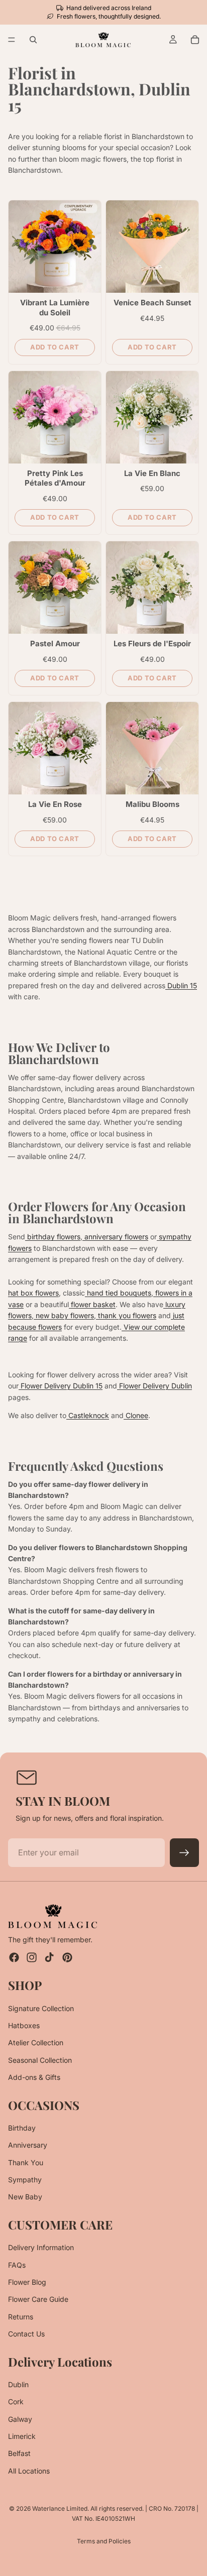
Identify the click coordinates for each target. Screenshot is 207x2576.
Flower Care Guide (38, 2300)
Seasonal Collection (40, 2060)
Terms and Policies (104, 2541)
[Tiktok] (49, 1958)
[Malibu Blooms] (152, 748)
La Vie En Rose (55, 804)
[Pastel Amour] (55, 588)
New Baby (25, 2197)
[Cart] (195, 40)
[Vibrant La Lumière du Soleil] (55, 247)
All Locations (29, 2471)
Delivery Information (41, 2248)
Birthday (22, 2128)
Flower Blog (27, 2282)
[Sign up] (184, 1853)
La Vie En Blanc (152, 473)
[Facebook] (14, 1958)
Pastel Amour (55, 643)
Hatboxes (24, 2025)
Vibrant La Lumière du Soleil (55, 308)
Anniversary (28, 2145)
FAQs (17, 2265)
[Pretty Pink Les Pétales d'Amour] (55, 417)
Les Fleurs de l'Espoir (152, 643)
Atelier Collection (36, 2043)
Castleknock (88, 1415)
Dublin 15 (181, 985)
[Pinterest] (67, 1958)
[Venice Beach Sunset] (152, 247)
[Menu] (12, 40)
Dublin (18, 2384)
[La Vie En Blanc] (152, 417)
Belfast (19, 2454)
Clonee (136, 1415)
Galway (20, 2419)
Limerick (22, 2437)
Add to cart (55, 347)
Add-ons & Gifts (34, 2078)
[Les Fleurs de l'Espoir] (152, 588)
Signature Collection (41, 2008)
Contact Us (26, 2334)
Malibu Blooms (152, 804)
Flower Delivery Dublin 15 (61, 1386)
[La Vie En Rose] (55, 748)
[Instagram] (32, 1958)
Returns (21, 2317)
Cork (16, 2402)
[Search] (33, 40)
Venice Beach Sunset (152, 303)
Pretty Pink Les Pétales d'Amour (55, 478)
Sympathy (25, 2180)
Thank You (26, 2162)
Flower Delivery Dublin (154, 1386)
